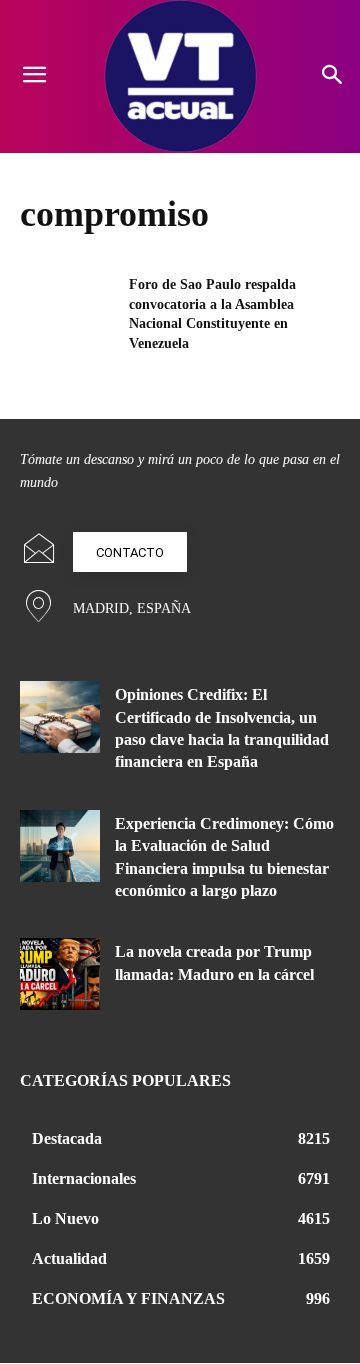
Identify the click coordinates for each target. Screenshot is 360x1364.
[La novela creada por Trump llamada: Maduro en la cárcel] (60, 974)
